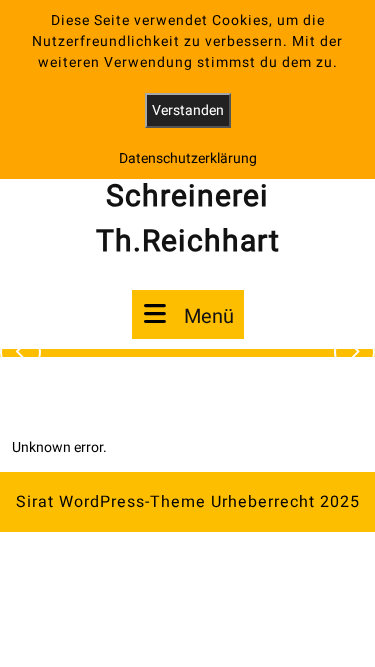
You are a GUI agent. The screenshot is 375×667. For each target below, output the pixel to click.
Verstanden (188, 110)
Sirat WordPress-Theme (111, 502)
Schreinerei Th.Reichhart (188, 219)
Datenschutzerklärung (188, 158)
